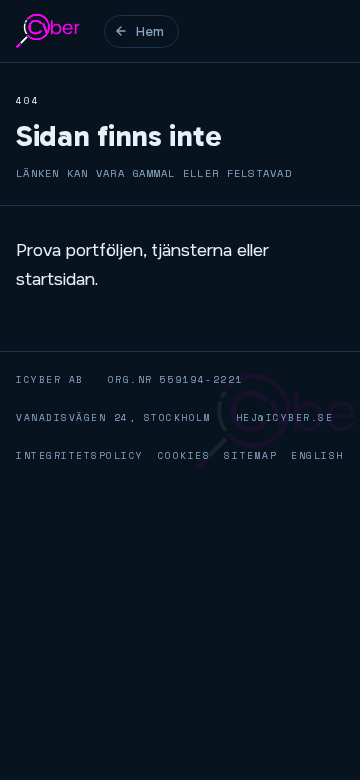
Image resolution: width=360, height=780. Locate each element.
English (317, 455)
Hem (150, 31)
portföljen (104, 250)
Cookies (184, 455)
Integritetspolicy (80, 455)
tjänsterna (191, 250)
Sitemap (250, 455)
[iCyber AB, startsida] (48, 31)
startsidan (55, 279)
